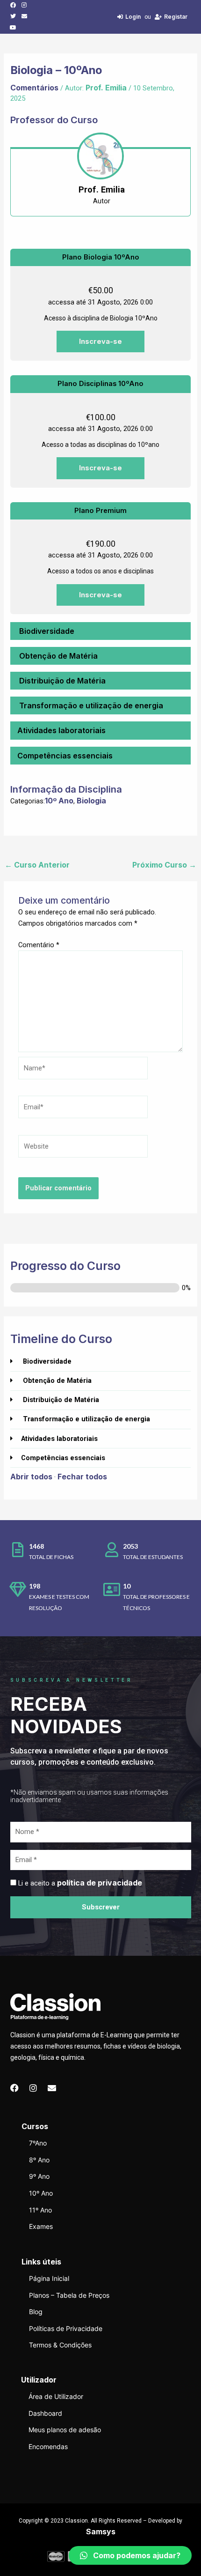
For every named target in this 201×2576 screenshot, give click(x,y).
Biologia (91, 801)
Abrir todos (31, 1477)
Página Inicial (49, 2278)
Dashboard (45, 2413)
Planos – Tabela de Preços (69, 2295)
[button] (130, 2555)
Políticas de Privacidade (66, 2328)
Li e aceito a (80, 1883)
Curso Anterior (37, 865)
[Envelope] (24, 16)
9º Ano (39, 2176)
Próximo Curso (164, 865)
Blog (36, 2312)
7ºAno (38, 2143)
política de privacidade (100, 1883)
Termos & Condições (60, 2345)
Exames (41, 2226)
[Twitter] (13, 16)
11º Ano (40, 2210)
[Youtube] (13, 28)
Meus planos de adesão (65, 2430)
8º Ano (39, 2160)
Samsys (101, 2531)
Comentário (39, 945)
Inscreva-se (100, 341)
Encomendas (48, 2446)
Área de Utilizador (56, 2396)
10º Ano (59, 801)
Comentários (34, 88)
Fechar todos (82, 1477)
